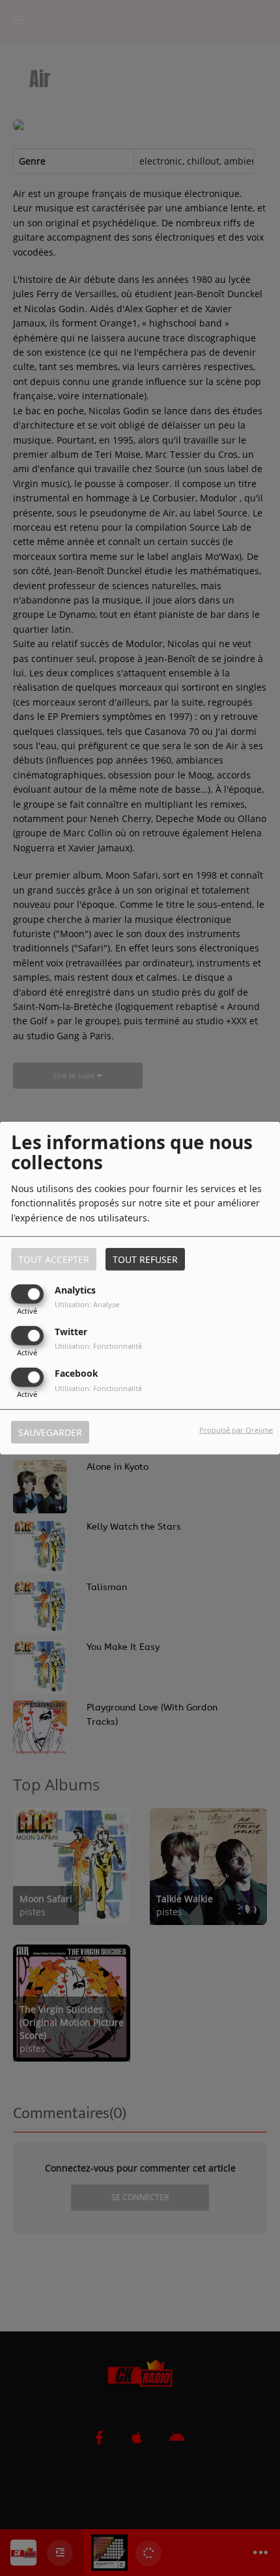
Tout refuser (145, 1259)
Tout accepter (54, 1259)
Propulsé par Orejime (236, 1430)
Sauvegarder (50, 1432)
